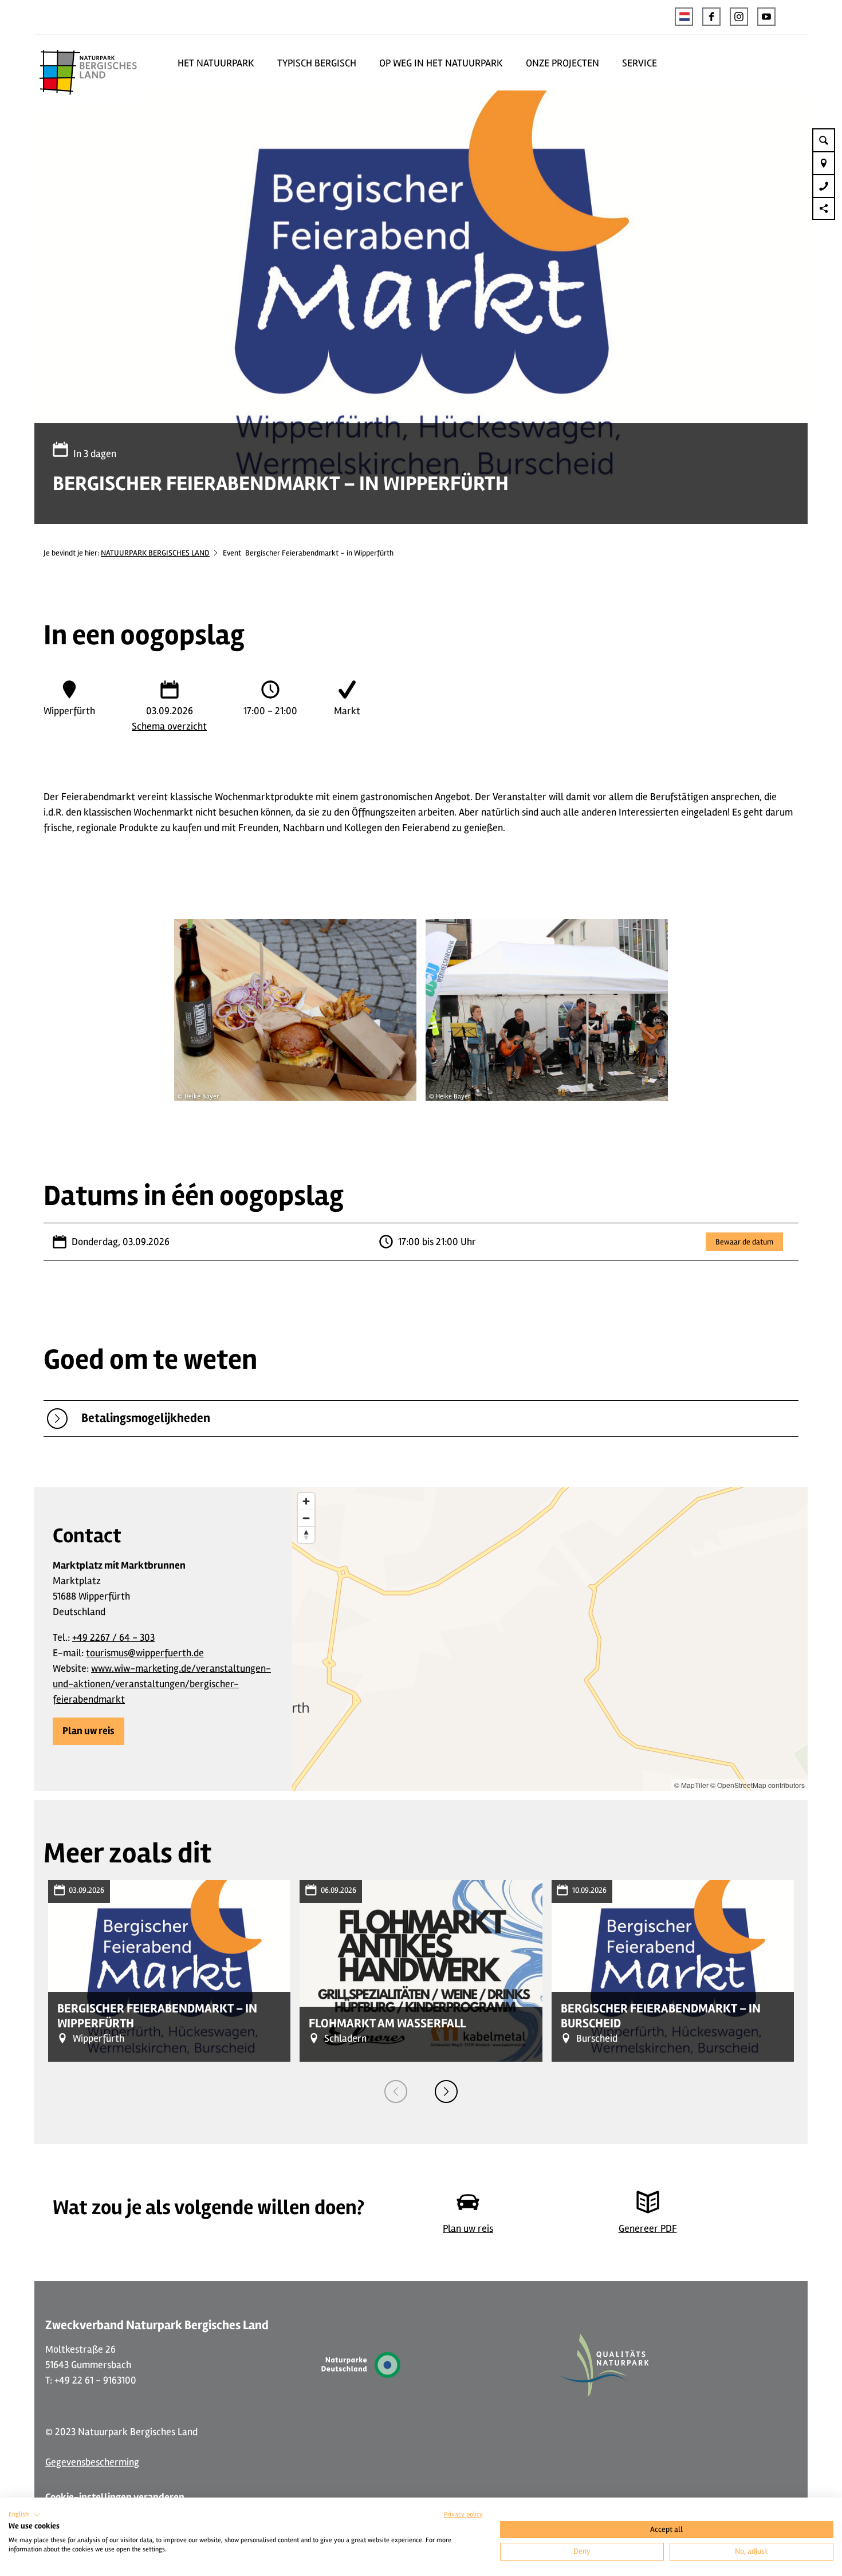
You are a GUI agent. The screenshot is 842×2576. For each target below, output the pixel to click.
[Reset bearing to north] (306, 1535)
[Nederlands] (684, 17)
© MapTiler (691, 1785)
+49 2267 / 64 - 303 (113, 1637)
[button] (711, 17)
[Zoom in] (306, 1501)
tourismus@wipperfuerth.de (145, 1653)
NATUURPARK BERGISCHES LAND (155, 553)
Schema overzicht (169, 726)
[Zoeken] (824, 140)
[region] (550, 1639)
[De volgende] (446, 2091)
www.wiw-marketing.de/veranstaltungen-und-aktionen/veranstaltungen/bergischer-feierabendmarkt (162, 1684)
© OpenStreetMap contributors (758, 1785)
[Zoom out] (306, 1518)
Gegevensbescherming (92, 2462)
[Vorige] (396, 2091)
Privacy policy (463, 2514)
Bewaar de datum (744, 1241)
